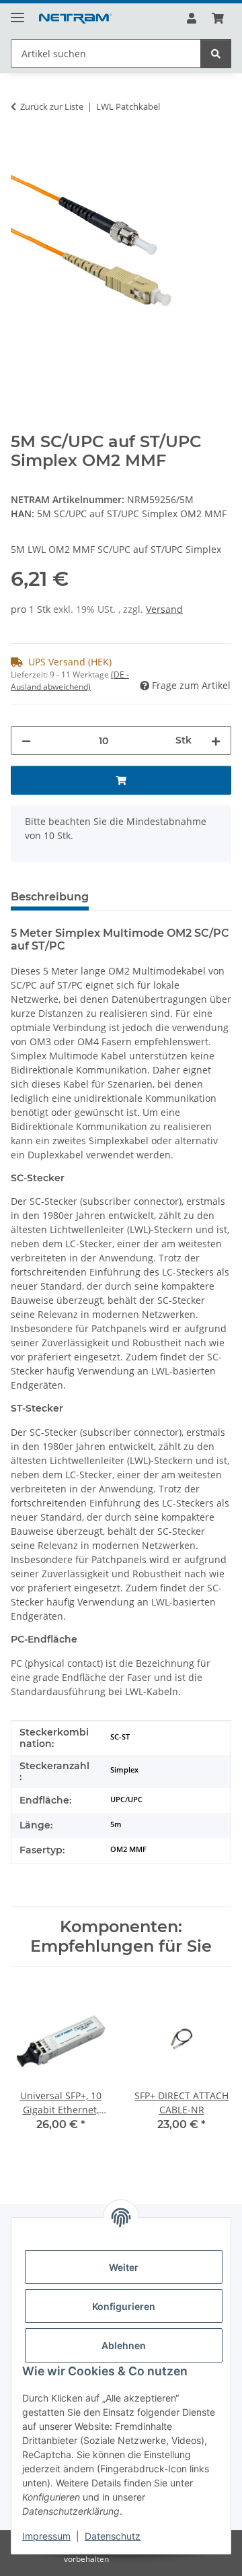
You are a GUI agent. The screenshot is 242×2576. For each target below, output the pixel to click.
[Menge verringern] (26, 740)
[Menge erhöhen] (216, 740)
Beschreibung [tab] (50, 897)
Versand (164, 609)
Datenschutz (113, 2536)
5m (116, 1824)
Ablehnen (124, 2345)
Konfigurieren (124, 2306)
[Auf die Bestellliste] (22, 149)
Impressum (46, 2536)
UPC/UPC (126, 1799)
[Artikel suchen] (216, 54)
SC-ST (120, 1737)
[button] (192, 18)
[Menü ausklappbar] (17, 12)
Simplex (124, 1770)
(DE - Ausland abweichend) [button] (70, 681)
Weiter (124, 2267)
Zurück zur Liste (52, 106)
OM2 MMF (128, 1849)
